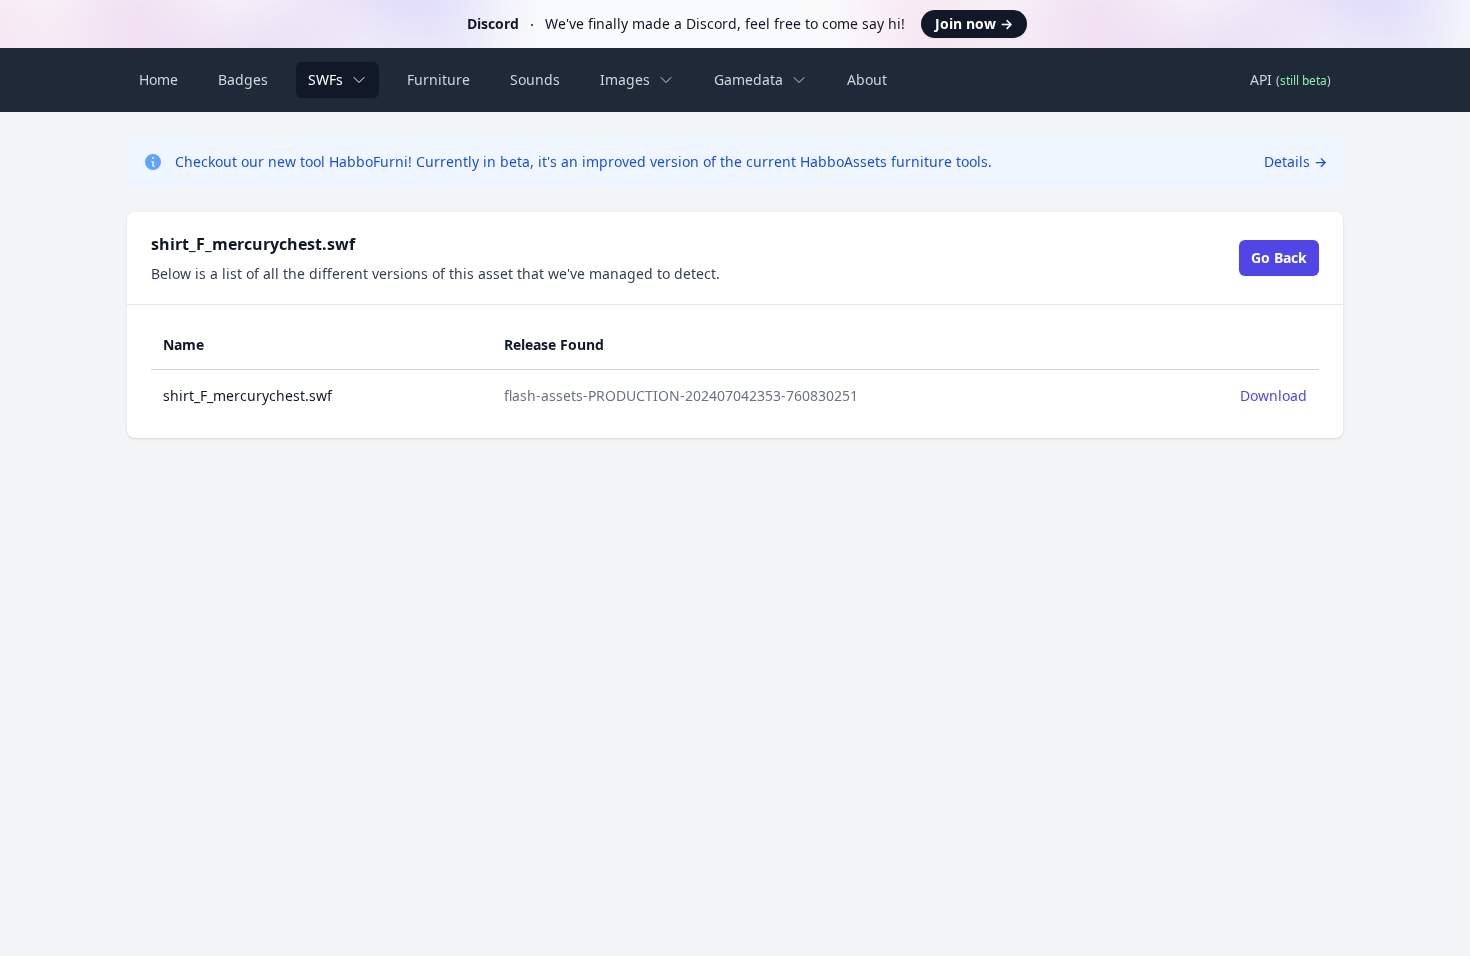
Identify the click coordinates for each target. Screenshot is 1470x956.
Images (625, 79)
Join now (974, 23)
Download (1273, 395)
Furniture (438, 79)
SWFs (325, 79)
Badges (243, 79)
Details (1295, 161)
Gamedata (748, 79)
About (867, 79)
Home (158, 79)
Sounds (535, 79)
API (1290, 79)
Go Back (1279, 257)
